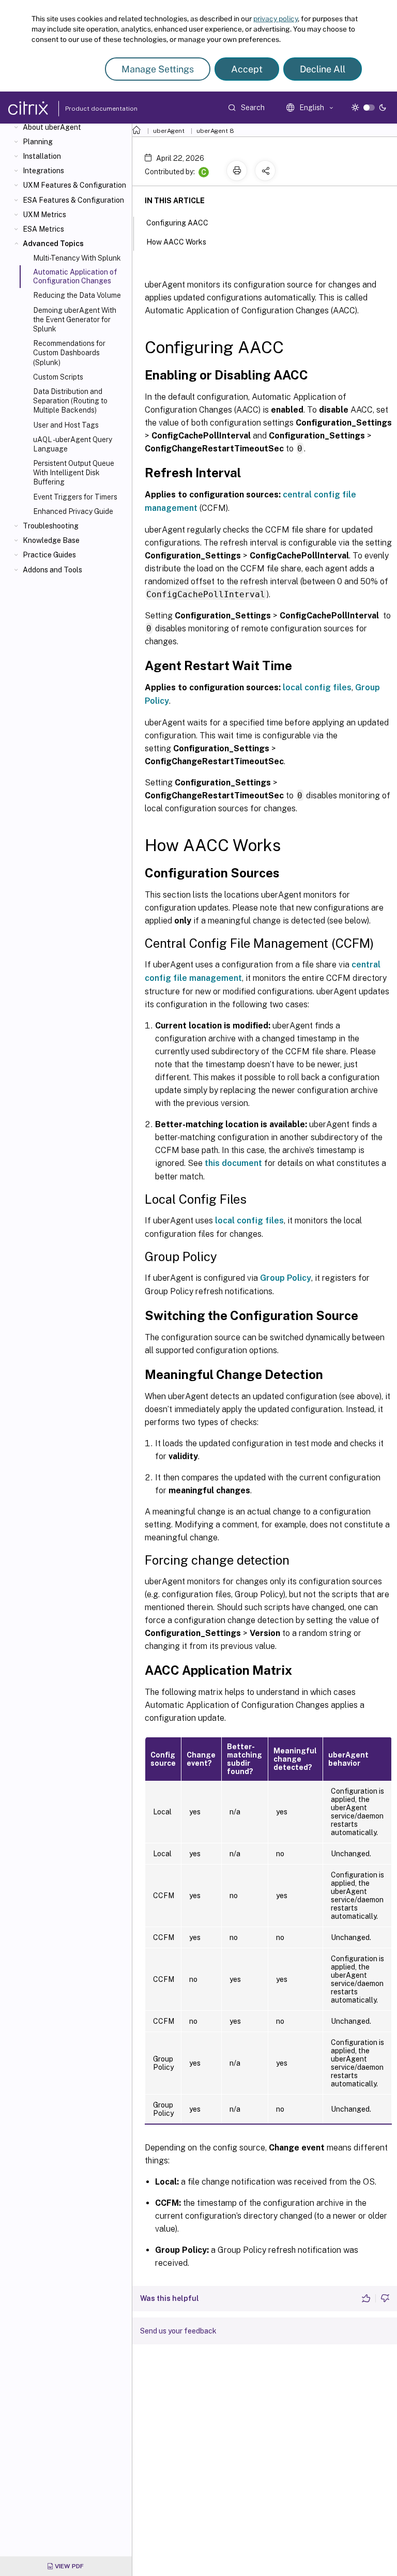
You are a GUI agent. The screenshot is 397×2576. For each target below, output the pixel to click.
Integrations (43, 171)
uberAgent (169, 131)
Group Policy (286, 1278)
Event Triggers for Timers (75, 497)
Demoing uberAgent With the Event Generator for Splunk (75, 320)
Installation (42, 156)
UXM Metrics (44, 215)
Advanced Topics (53, 244)
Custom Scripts (58, 377)
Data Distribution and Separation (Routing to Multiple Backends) (70, 401)
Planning (38, 142)
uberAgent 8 (215, 131)
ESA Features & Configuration (73, 200)
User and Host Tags (66, 425)
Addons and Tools (52, 570)
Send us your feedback (178, 2331)
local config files (317, 687)
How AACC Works (176, 242)
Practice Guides (49, 555)
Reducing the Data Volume (77, 295)
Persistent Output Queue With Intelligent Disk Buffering (74, 473)
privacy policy (276, 19)
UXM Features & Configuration (74, 185)
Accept (247, 69)
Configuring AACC (177, 223)
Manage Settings (158, 69)
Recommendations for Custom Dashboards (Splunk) (69, 353)
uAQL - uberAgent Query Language (73, 444)
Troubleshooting (51, 526)
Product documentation (88, 109)
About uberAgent (52, 127)
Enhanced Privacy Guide (73, 511)
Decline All (323, 69)
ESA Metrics (43, 229)
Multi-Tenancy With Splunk (77, 258)
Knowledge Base (51, 540)
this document (233, 1163)
